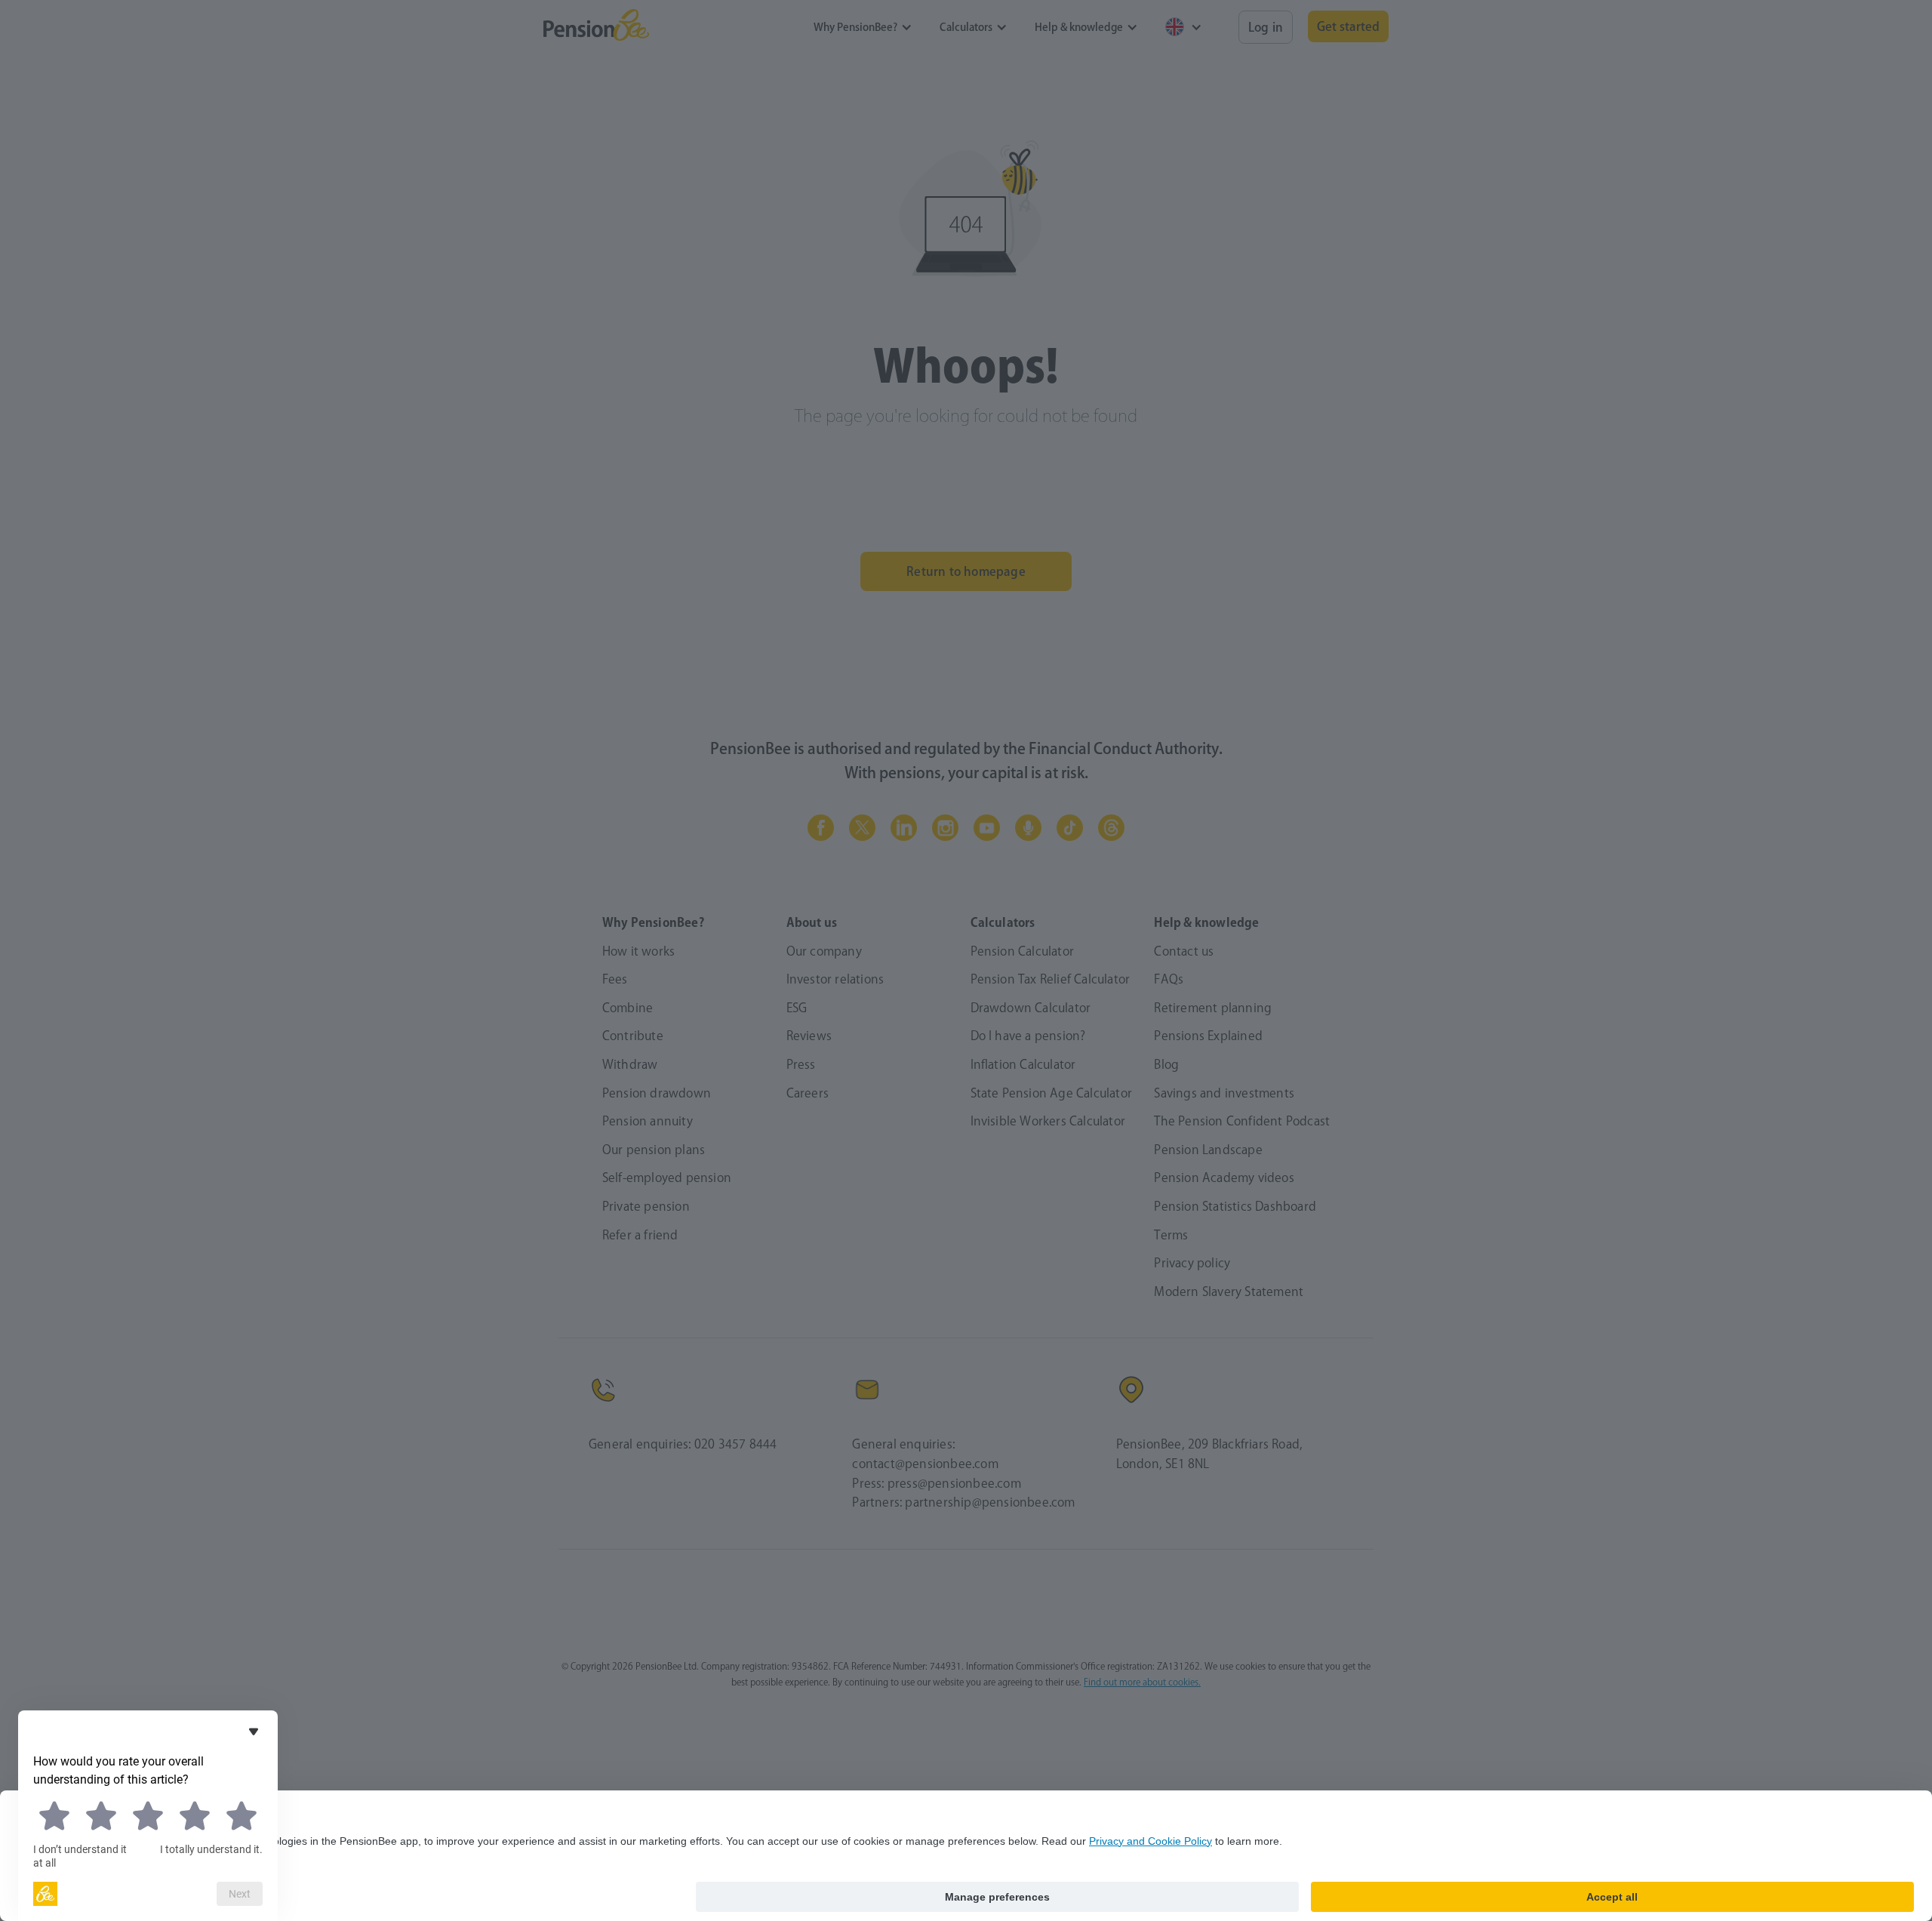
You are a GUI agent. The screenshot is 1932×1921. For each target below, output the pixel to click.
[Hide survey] (254, 1732)
